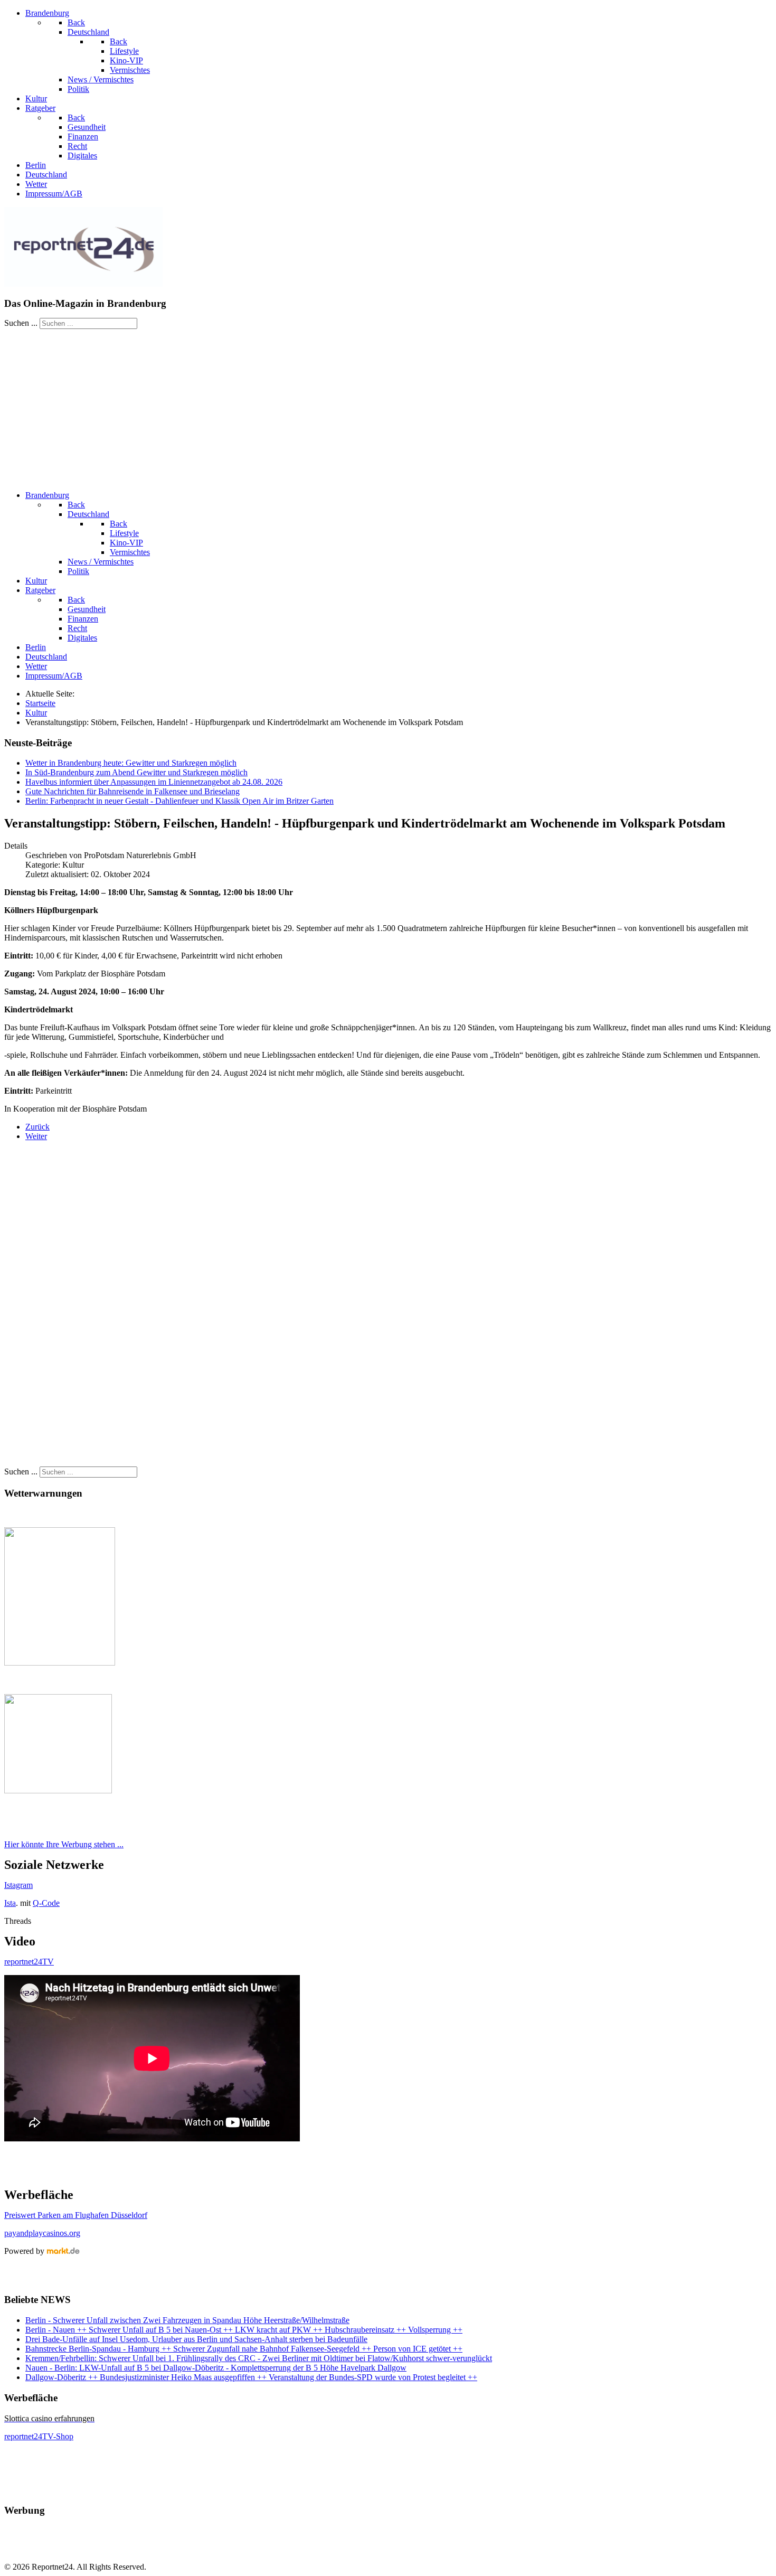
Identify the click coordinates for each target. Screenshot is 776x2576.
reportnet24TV (29, 1962)
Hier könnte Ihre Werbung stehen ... (64, 1844)
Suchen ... (21, 323)
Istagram (18, 1885)
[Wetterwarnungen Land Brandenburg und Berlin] (60, 1663)
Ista (10, 1903)
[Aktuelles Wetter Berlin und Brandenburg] (58, 1790)
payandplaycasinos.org (42, 2233)
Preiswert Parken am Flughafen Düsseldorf (76, 2215)
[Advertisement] (388, 408)
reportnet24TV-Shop (39, 2436)
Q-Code (46, 1903)
